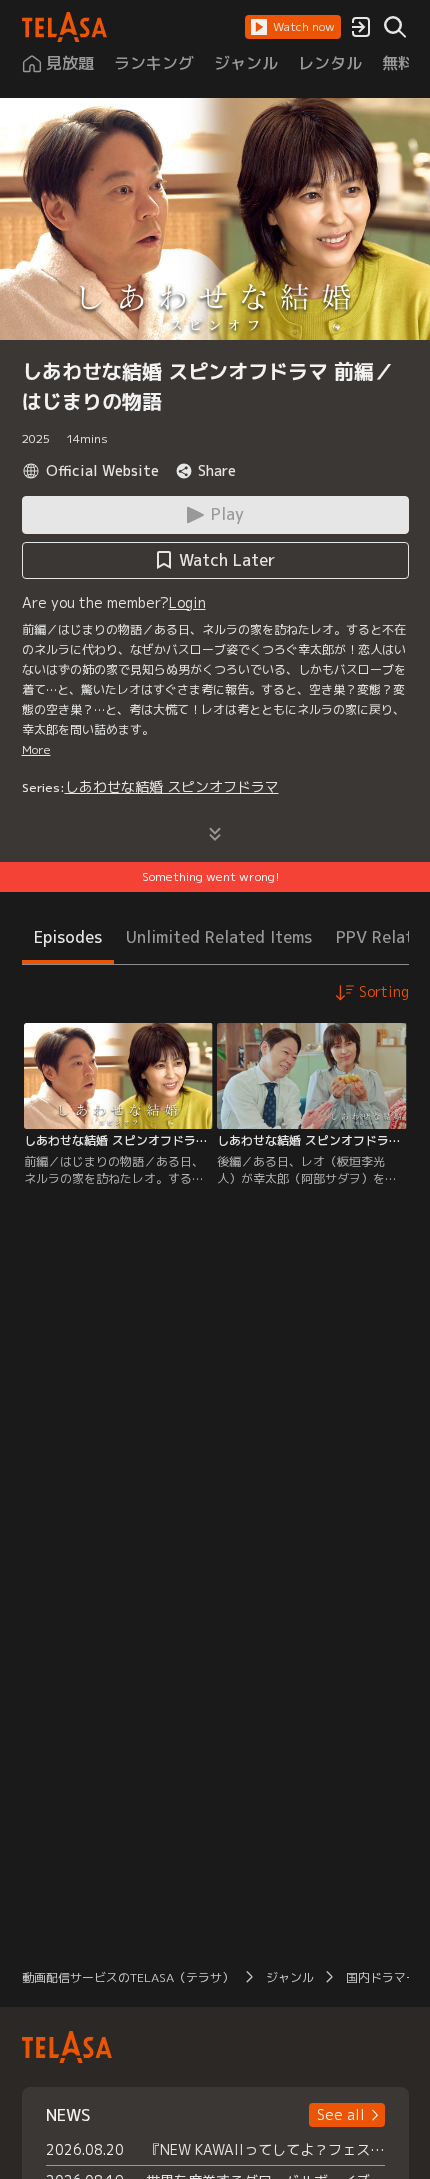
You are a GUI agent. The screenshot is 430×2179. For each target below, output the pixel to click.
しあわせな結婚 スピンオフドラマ (172, 786)
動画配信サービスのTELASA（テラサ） (128, 1977)
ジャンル (290, 1977)
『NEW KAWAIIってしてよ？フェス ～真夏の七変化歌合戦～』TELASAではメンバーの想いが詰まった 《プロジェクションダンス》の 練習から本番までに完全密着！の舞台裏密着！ (265, 2149)
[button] (293, 27)
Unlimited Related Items (219, 937)
